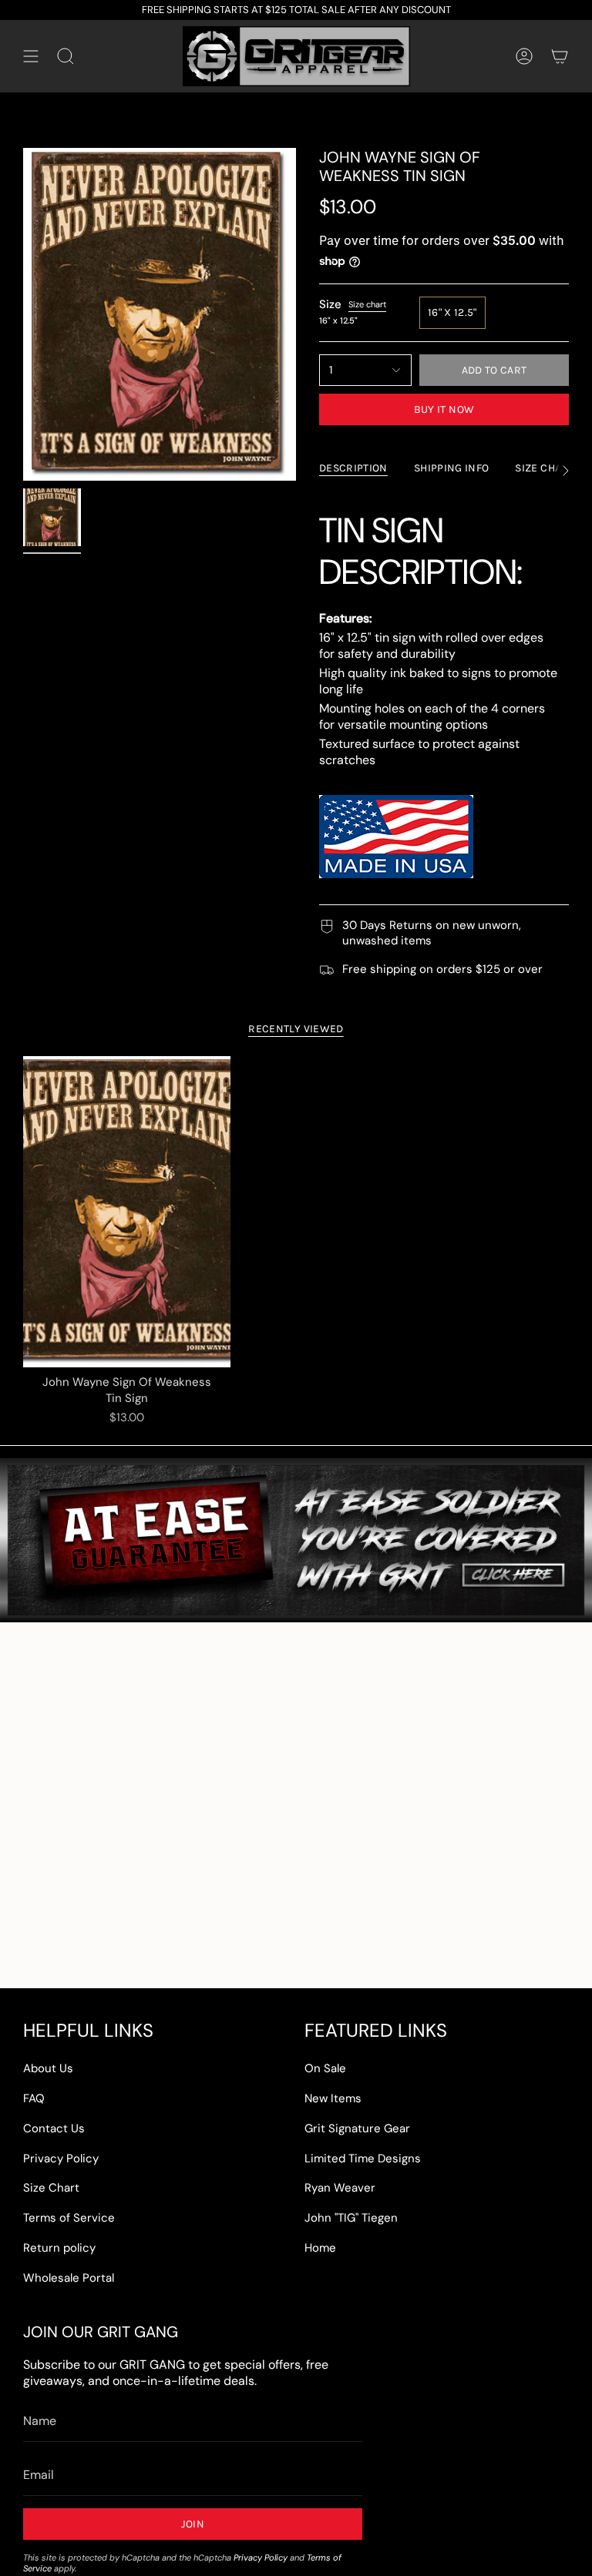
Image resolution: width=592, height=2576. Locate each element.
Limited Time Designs (363, 2158)
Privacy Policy (61, 2158)
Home (320, 2248)
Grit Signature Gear (357, 2128)
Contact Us (54, 2128)
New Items (333, 2098)
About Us (48, 2068)
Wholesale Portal (69, 2278)
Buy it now (444, 409)
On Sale (325, 2068)
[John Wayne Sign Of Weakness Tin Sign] (127, 1212)
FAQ (34, 2098)
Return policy (59, 2248)
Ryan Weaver (340, 2188)
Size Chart (51, 2188)
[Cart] (560, 56)
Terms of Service (69, 2218)
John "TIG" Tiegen (351, 2218)
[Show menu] (31, 56)
